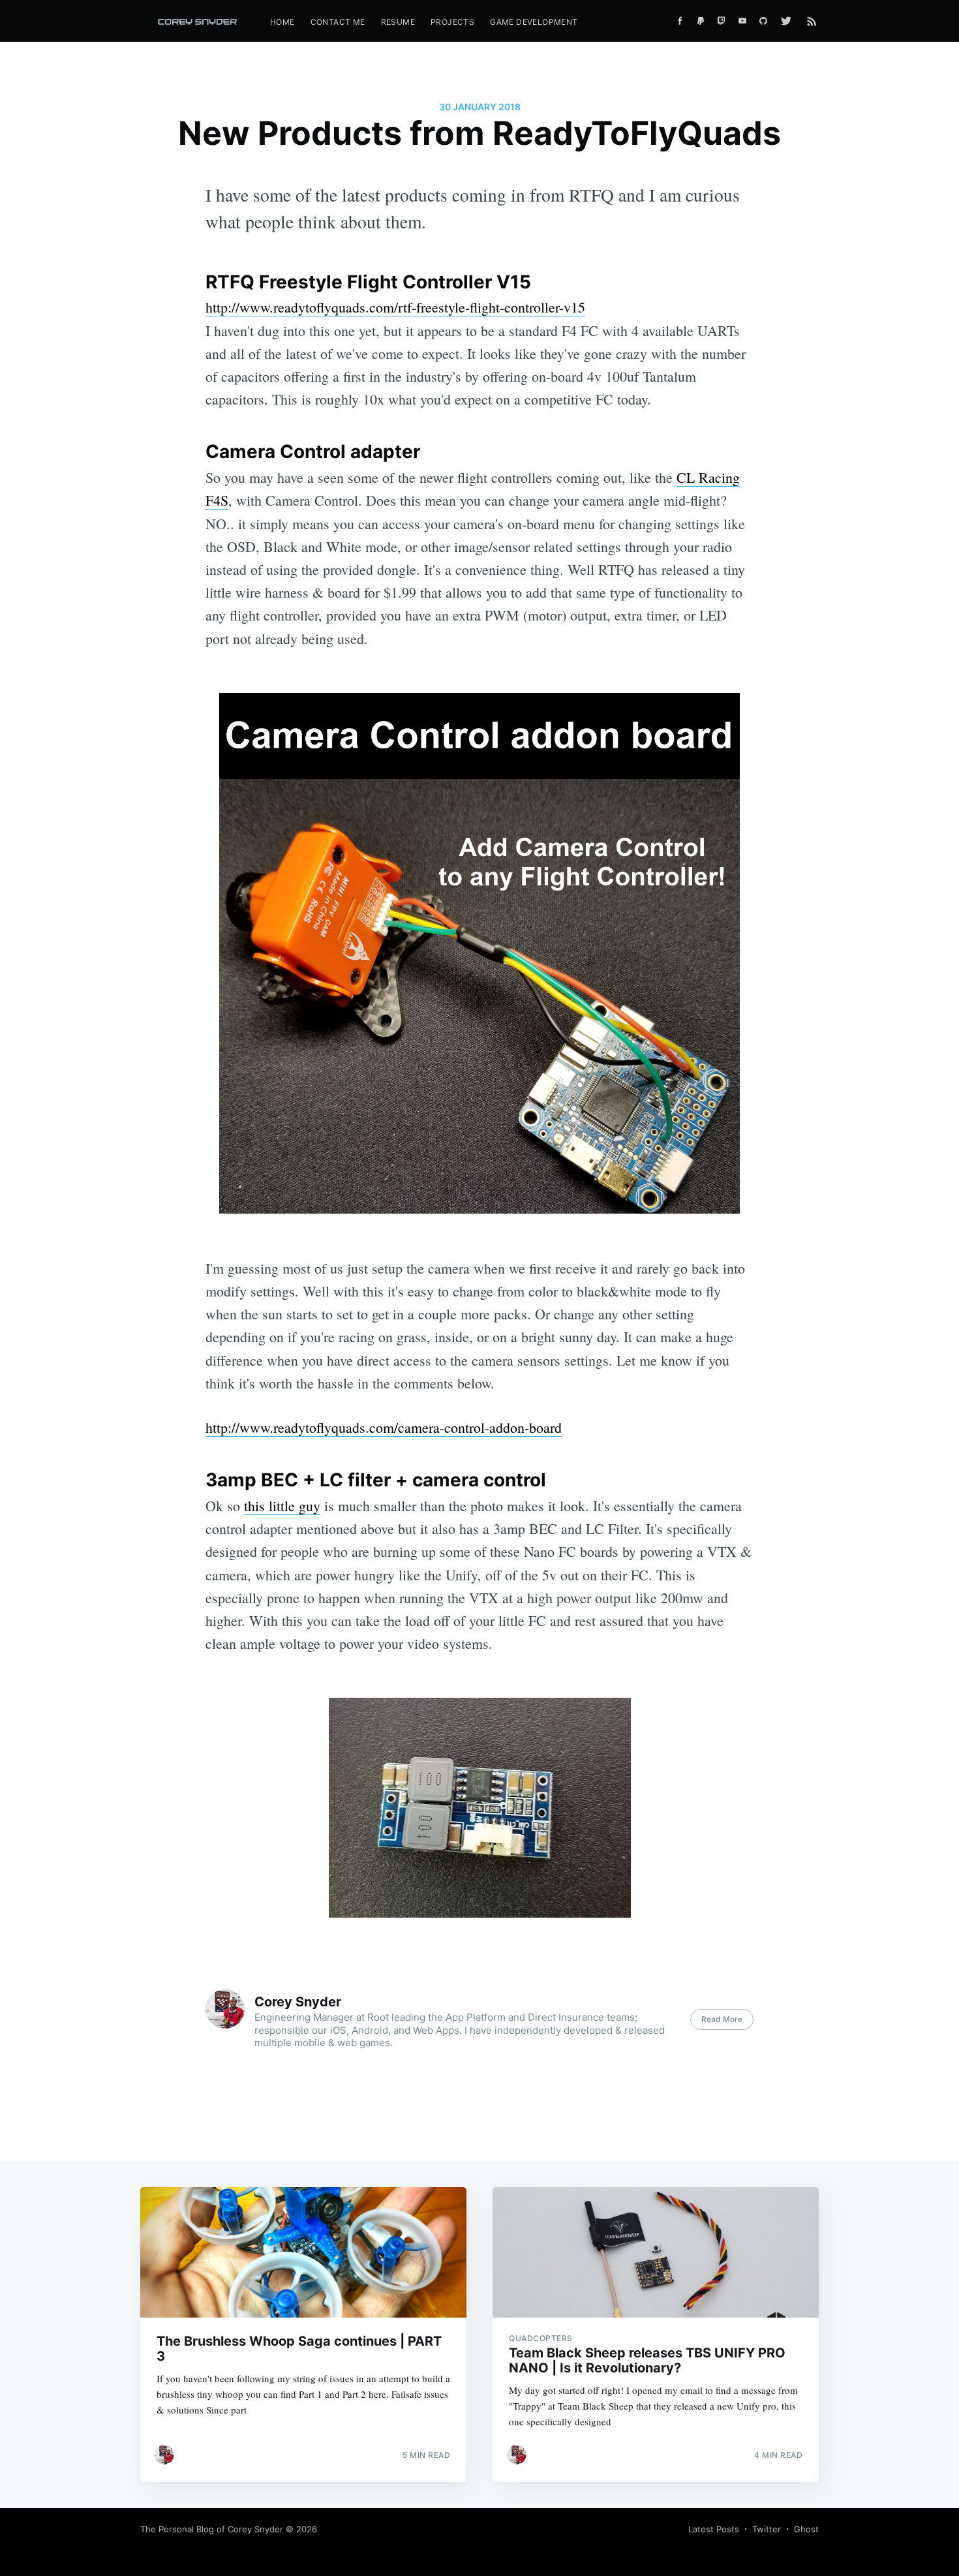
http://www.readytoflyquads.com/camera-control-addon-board (384, 1427)
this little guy (282, 1506)
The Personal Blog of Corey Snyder (212, 2529)
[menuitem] (282, 22)
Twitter (767, 2529)
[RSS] (812, 21)
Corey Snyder (298, 2002)
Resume (398, 22)
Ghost (806, 2529)
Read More (722, 2019)
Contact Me (338, 22)
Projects (452, 22)
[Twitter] (789, 21)
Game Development (534, 22)
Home (282, 22)
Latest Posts (714, 2529)
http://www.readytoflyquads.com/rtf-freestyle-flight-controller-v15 (395, 307)
